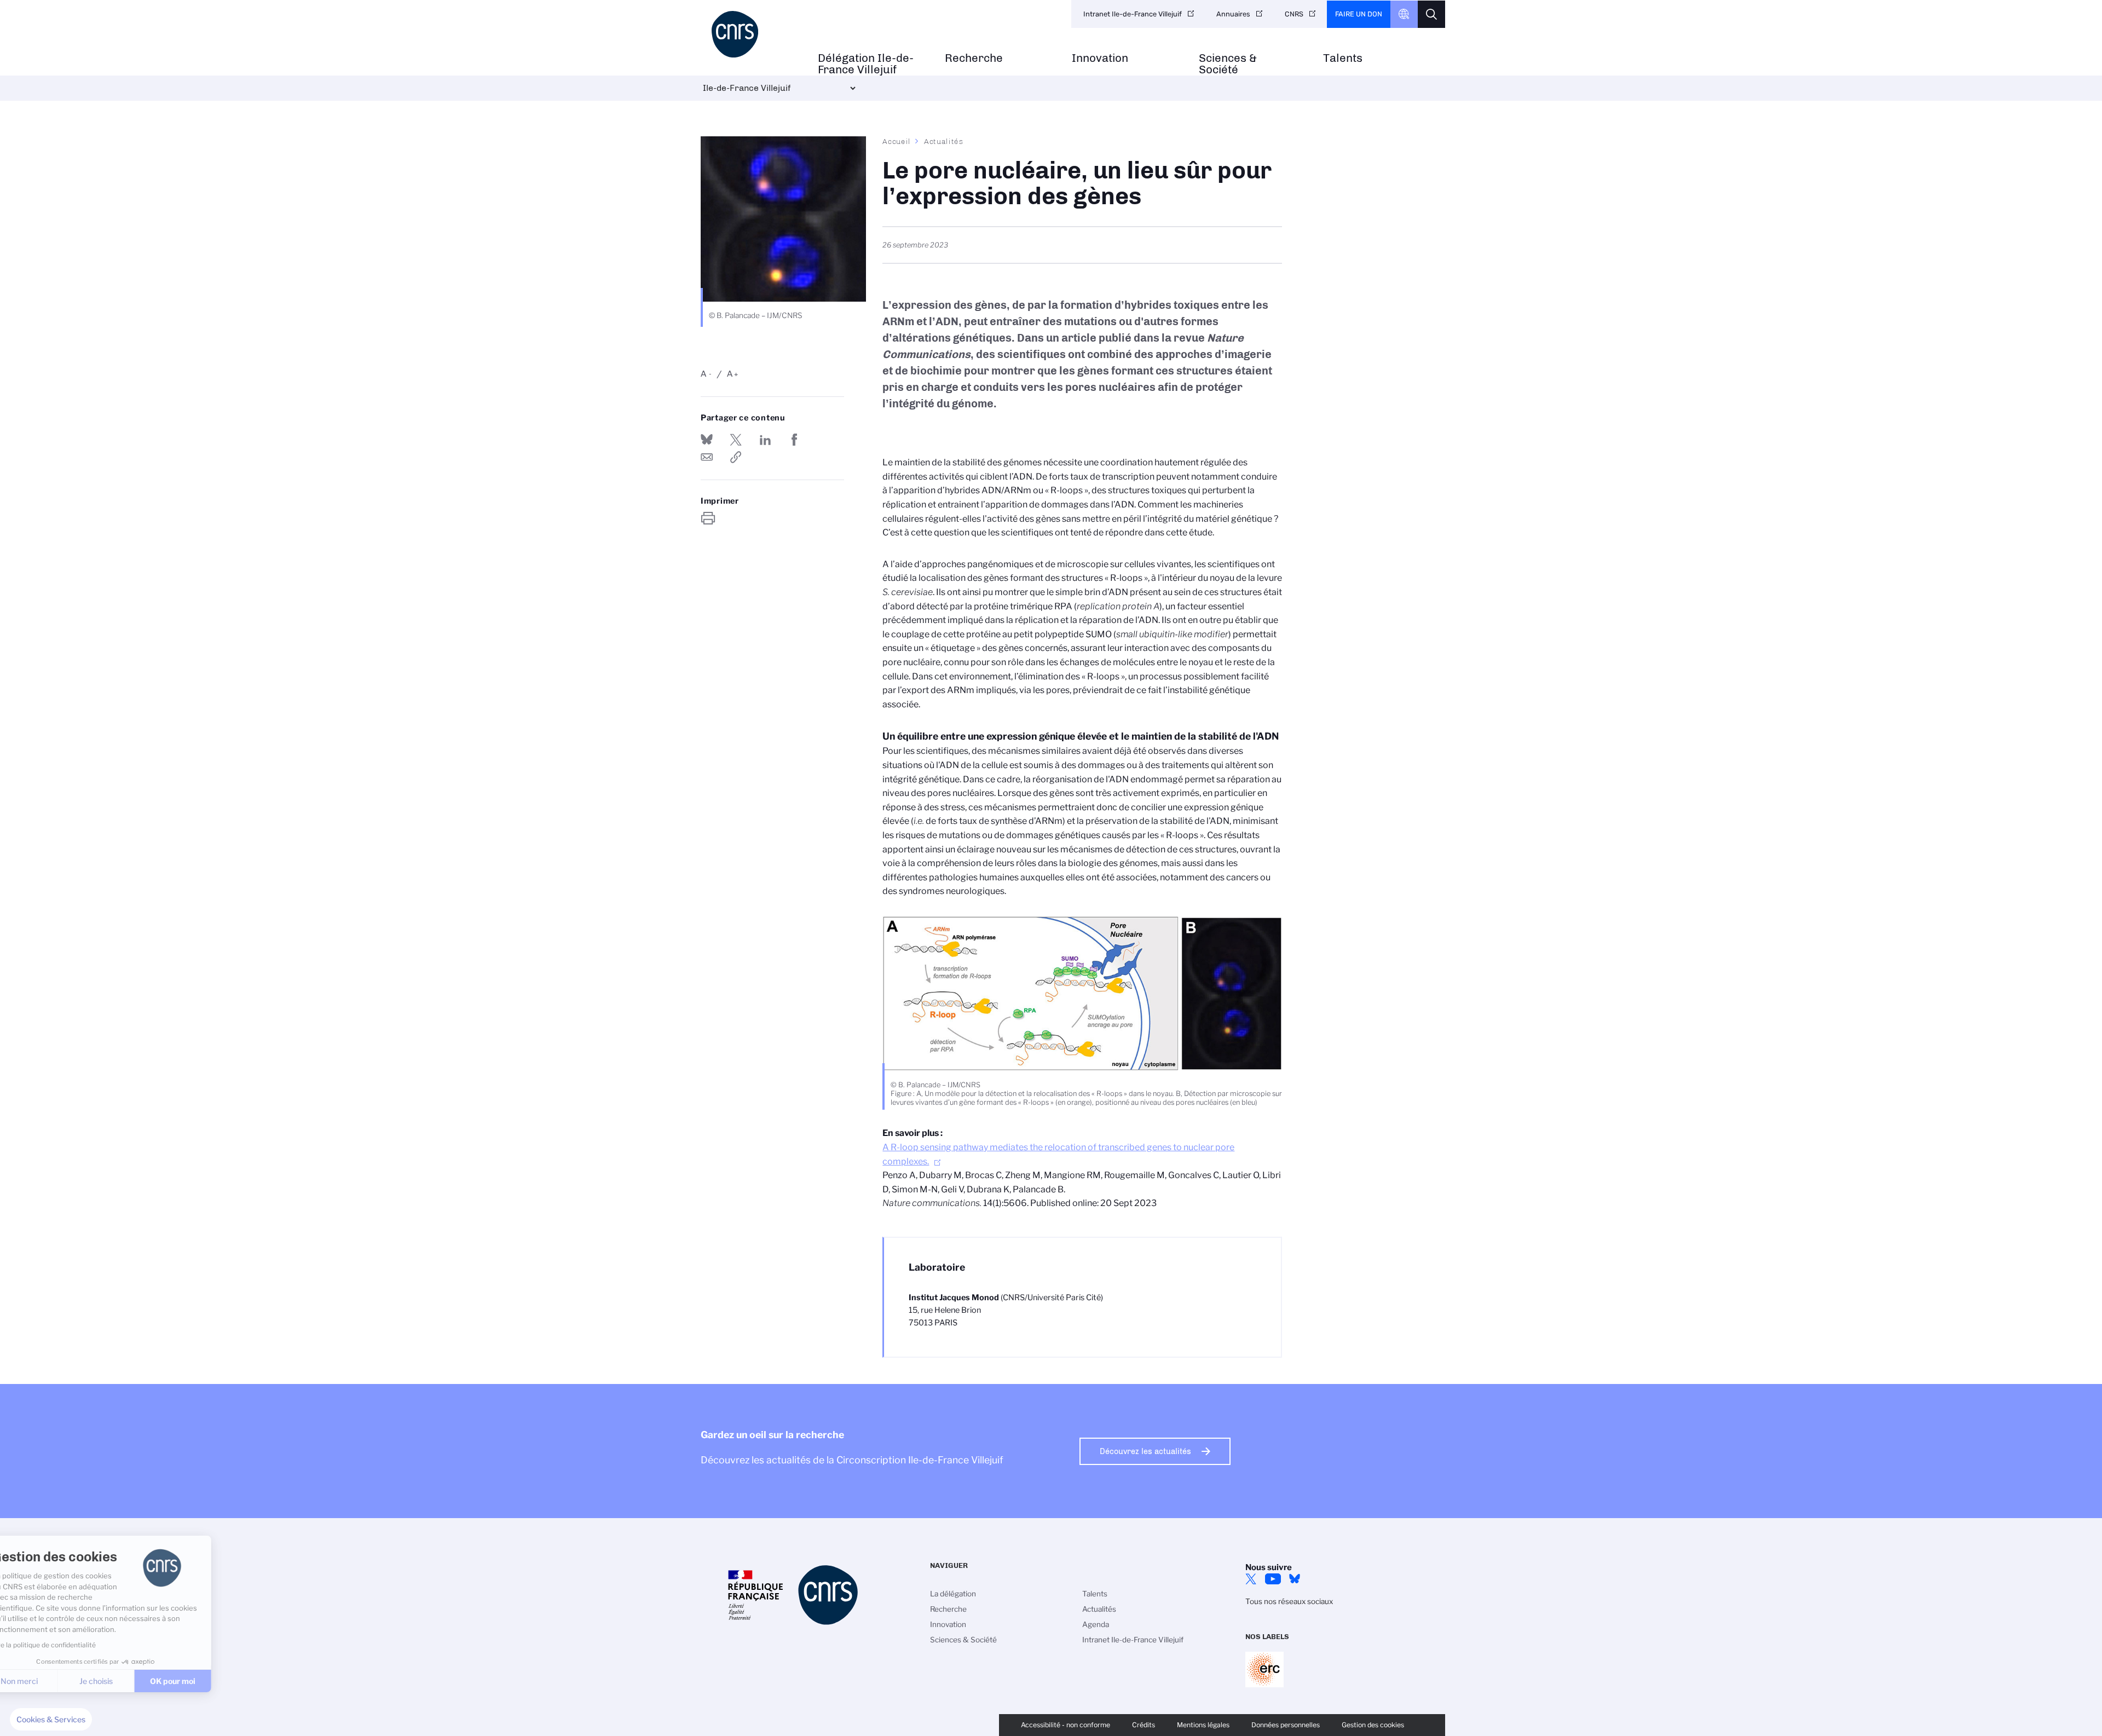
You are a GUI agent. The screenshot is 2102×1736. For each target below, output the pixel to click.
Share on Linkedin (765, 440)
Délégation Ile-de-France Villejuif (866, 64)
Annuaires (1233, 14)
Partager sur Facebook (794, 440)
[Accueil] (754, 34)
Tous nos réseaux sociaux (1289, 1601)
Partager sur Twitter (736, 440)
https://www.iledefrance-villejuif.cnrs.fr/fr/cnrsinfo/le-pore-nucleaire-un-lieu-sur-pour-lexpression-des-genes (736, 457)
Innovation (1100, 58)
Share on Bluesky (707, 440)
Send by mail (707, 457)
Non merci (49, 1681)
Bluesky (1295, 1579)
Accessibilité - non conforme (1066, 1725)
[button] (51, 1720)
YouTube (1273, 1579)
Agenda (1096, 1624)
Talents (1343, 58)
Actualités (944, 141)
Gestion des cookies (1373, 1725)
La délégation (953, 1594)
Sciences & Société (1228, 64)
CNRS (1294, 14)
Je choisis (126, 1681)
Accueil (897, 141)
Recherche (974, 58)
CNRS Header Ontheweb (1404, 14)
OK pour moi (203, 1681)
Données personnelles (1286, 1725)
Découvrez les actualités (1145, 1451)
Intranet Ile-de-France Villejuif (1133, 14)
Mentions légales (1203, 1725)
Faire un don (1359, 14)
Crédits (1144, 1725)
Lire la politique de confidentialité (74, 1645)
